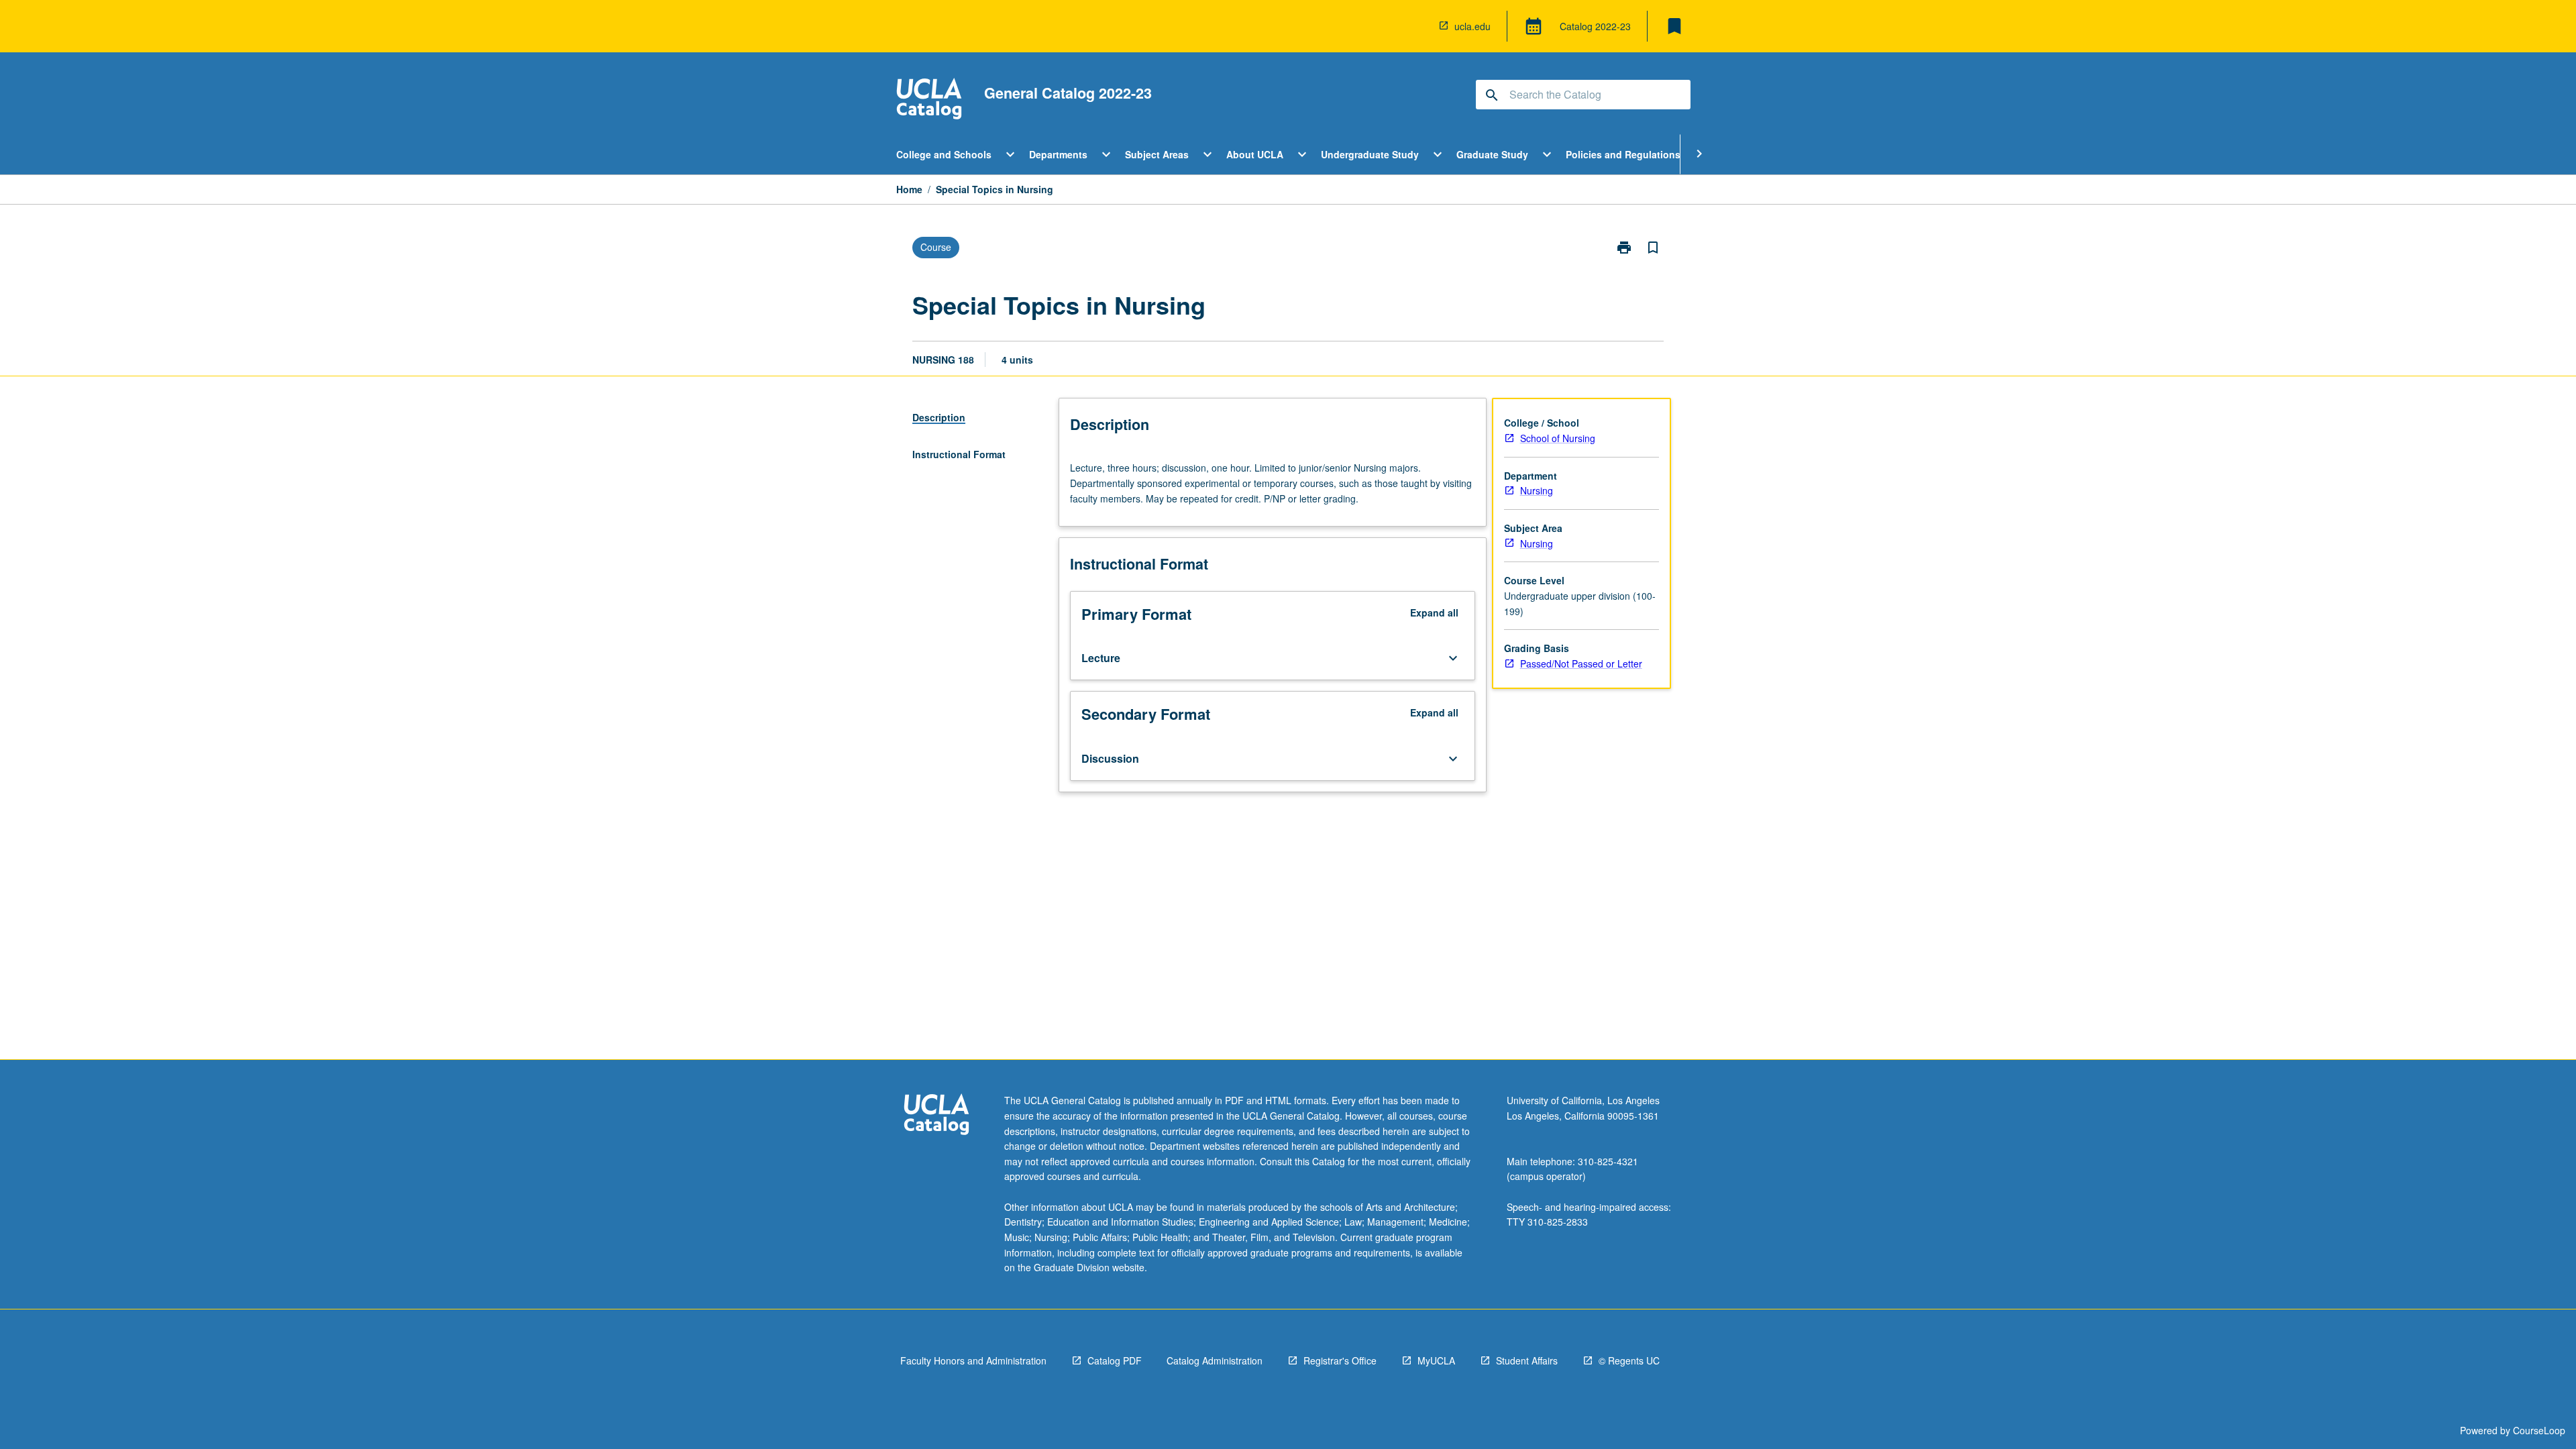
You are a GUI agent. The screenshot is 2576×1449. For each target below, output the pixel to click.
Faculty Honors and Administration (973, 1360)
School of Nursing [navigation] (1558, 438)
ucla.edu (1472, 26)
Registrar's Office (1340, 1360)
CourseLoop (2539, 1430)
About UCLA (1255, 154)
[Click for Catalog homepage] (929, 100)
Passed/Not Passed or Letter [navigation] (1581, 663)
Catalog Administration (1215, 1360)
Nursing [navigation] (1537, 490)
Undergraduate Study (1370, 154)
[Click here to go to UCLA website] (936, 1116)
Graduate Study (1492, 154)
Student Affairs (1527, 1360)
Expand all (1434, 612)
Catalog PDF (1115, 1360)
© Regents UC (1629, 1360)
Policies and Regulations (1623, 154)
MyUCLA (1436, 1360)
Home (909, 189)
